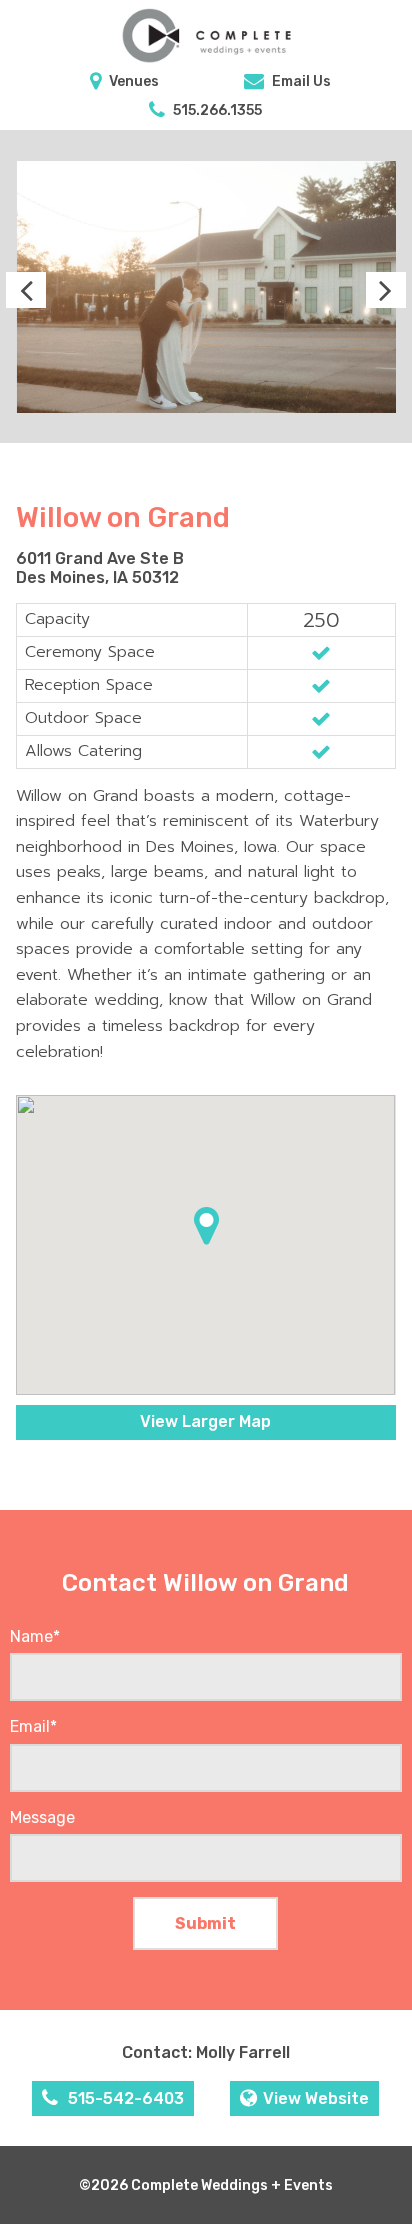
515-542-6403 (124, 2098)
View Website (316, 2098)
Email (33, 1726)
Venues (132, 81)
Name (35, 1636)
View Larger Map (205, 1421)
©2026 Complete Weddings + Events (206, 2185)
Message (42, 1817)
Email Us (300, 81)
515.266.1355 (216, 110)
